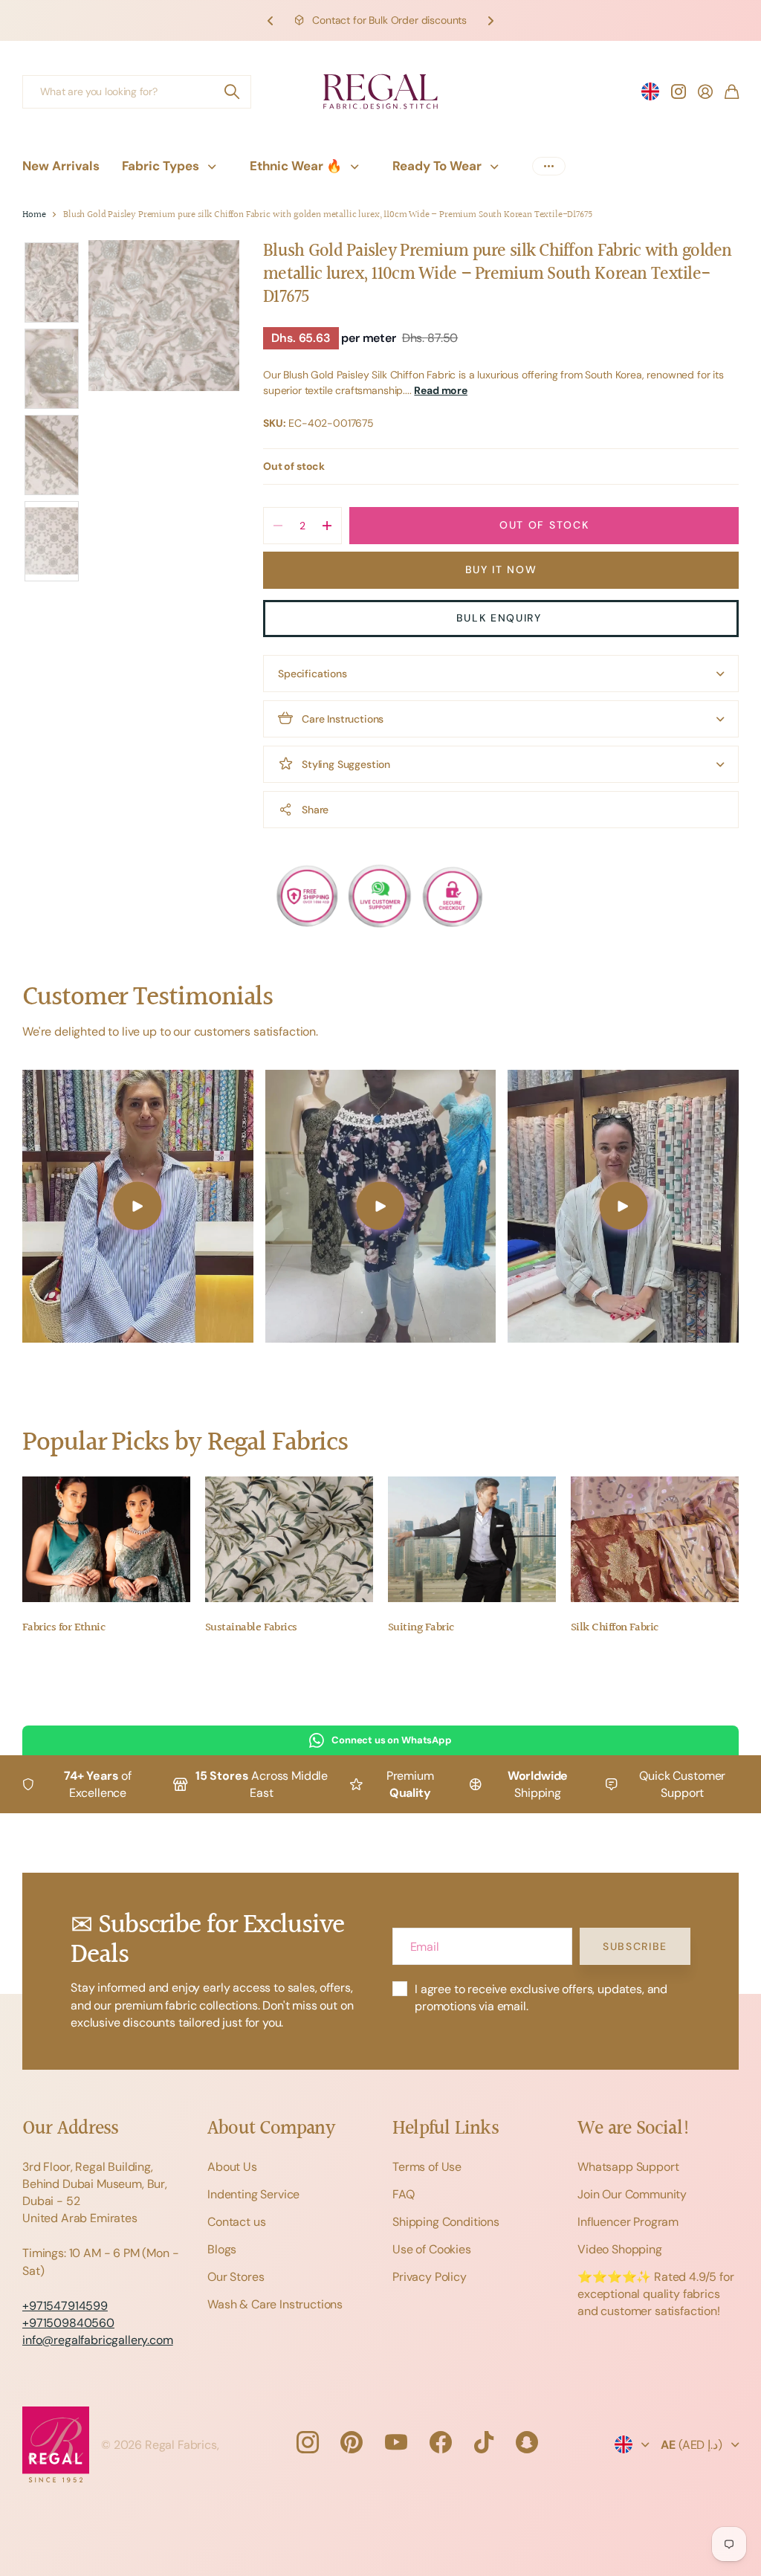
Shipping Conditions (446, 2222)
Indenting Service (253, 2194)
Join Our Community (632, 2194)
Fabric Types (161, 166)
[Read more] (679, 91)
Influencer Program (628, 2222)
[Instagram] (307, 2442)
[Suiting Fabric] (472, 1540)
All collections (216, 166)
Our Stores (236, 2277)
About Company (271, 2129)
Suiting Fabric (421, 1628)
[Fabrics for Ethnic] (106, 1540)
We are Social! (634, 2129)
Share (315, 810)
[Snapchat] (527, 2442)
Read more (441, 390)
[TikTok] (484, 2442)
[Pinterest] (352, 2442)
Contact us (236, 2222)
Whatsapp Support (628, 2167)
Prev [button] (271, 20)
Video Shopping (620, 2249)
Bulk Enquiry (501, 618)
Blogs (222, 2249)
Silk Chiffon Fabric (615, 1628)
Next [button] (490, 20)
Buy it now (501, 569)
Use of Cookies (432, 2249)
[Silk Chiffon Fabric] (655, 1540)
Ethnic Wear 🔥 (296, 166)
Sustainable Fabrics (251, 1628)
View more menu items (549, 166)
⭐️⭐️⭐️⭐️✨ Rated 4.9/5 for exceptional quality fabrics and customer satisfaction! (656, 2294)
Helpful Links (446, 2129)
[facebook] (441, 2442)
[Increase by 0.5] (327, 526)
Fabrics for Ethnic (64, 1628)
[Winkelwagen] (732, 91)
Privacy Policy (430, 2277)
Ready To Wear (437, 166)
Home (34, 215)
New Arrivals (61, 166)
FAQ (404, 2194)
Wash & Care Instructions (275, 2304)
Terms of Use (427, 2167)
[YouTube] (396, 2442)
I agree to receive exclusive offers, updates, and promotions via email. (541, 1998)
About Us (232, 2167)
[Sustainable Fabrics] (289, 1540)
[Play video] (138, 1206)
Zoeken (233, 92)
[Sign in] (705, 91)
